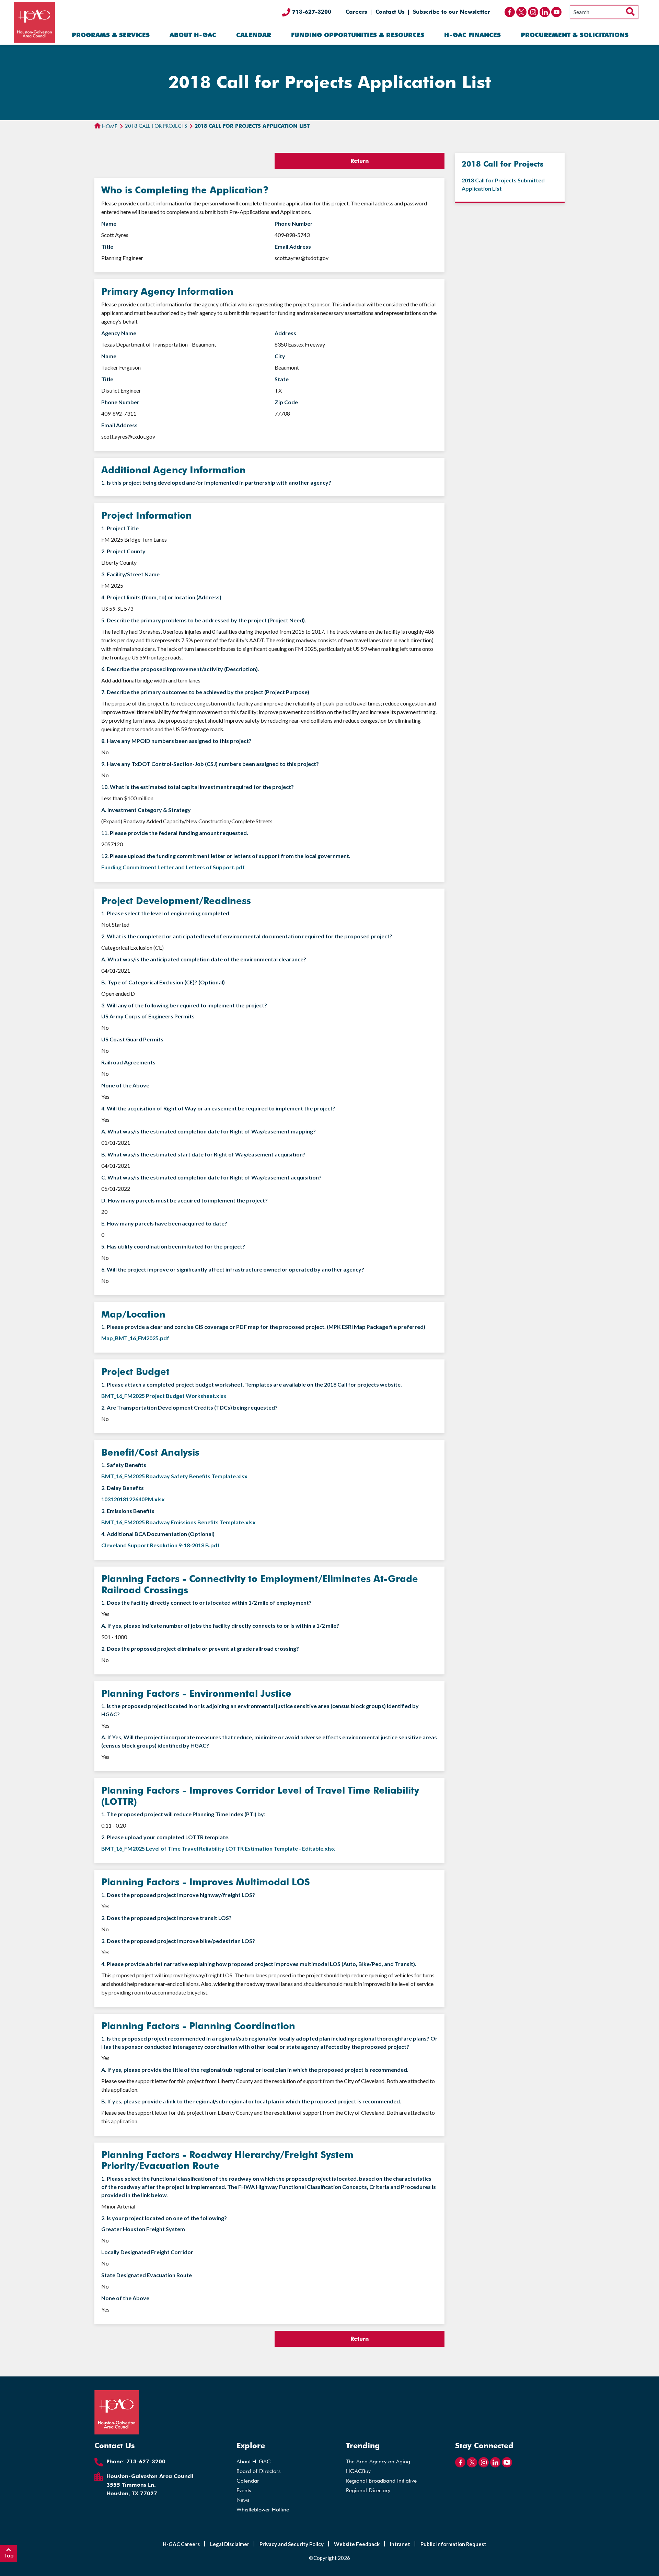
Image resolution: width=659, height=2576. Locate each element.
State (282, 379)
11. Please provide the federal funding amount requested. (175, 833)
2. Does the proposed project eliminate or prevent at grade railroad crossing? (200, 1648)
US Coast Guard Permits (132, 1039)
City (280, 356)
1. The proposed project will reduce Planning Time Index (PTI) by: (183, 1814)
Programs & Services (111, 35)
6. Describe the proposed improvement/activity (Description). (180, 669)
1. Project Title (120, 528)
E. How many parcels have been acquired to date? (164, 1223)
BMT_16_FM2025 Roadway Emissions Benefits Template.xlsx (178, 1522)
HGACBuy (358, 2471)
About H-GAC (193, 35)
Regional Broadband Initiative (381, 2481)
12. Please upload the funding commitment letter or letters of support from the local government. (226, 856)
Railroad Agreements (128, 1062)
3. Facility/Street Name (130, 574)
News (243, 2500)
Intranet (400, 2544)
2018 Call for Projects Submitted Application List (503, 184)
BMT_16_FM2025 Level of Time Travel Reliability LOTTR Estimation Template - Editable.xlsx (218, 1848)
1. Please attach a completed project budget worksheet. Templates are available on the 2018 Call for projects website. (252, 1384)
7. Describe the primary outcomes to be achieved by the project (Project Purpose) (205, 692)
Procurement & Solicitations (575, 35)
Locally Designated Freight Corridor (147, 2252)
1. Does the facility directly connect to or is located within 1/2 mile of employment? (206, 1602)
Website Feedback (357, 2544)
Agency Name (119, 333)
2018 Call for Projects (156, 126)
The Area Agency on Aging (378, 2461)
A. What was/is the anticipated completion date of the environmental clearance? (204, 959)
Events (244, 2490)
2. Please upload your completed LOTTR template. (165, 1837)
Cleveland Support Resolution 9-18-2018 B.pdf (160, 1545)
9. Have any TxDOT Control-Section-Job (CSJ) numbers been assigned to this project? (210, 764)
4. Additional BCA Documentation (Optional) (158, 1534)
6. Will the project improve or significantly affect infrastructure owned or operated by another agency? (233, 1269)
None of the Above (125, 1085)
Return (360, 161)
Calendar (254, 35)
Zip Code (286, 402)
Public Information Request (453, 2544)
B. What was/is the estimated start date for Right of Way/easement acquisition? (203, 1154)
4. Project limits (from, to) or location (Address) (161, 597)
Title (107, 246)
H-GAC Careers (181, 2544)
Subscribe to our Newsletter (452, 12)
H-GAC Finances (472, 35)
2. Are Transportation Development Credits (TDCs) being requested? (189, 1407)
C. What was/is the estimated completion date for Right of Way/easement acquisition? (211, 1177)
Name (109, 223)
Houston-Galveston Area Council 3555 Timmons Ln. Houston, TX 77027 (150, 2485)
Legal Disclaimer (230, 2544)
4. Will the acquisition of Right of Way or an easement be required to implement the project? (218, 1108)
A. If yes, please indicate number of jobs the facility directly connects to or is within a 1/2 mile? (220, 1625)
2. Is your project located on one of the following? (164, 2218)
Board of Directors (259, 2471)
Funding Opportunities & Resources (358, 35)
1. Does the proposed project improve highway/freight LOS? (178, 1895)
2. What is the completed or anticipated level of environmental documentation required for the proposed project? (247, 936)
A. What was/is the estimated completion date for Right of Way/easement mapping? (209, 1131)
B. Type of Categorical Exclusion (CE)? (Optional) (163, 982)
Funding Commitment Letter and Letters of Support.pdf (173, 867)
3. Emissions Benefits (128, 1511)
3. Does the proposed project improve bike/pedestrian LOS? (178, 1941)
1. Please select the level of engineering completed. (166, 913)
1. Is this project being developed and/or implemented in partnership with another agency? (216, 482)
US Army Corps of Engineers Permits (148, 1016)
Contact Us (390, 12)
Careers (356, 12)
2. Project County (123, 551)
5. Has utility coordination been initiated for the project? (173, 1246)
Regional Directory (368, 2490)
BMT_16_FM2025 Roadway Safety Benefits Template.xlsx (174, 1476)
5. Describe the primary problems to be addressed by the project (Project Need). (204, 620)
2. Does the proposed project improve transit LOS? (166, 1918)
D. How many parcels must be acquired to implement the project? (184, 1200)
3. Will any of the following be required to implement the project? (184, 1005)
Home (109, 126)
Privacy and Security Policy (292, 2544)
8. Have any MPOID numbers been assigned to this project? (176, 741)
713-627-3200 (311, 12)
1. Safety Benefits (124, 1465)
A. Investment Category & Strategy (146, 810)
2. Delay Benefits (123, 1488)
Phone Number (294, 223)
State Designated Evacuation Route (147, 2275)
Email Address (293, 246)
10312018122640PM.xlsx (133, 1499)
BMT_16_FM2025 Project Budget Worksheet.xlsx (164, 1396)
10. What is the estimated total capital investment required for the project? (198, 787)
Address (285, 333)
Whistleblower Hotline (263, 2510)
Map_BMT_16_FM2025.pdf (135, 1338)
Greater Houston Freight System (143, 2229)
